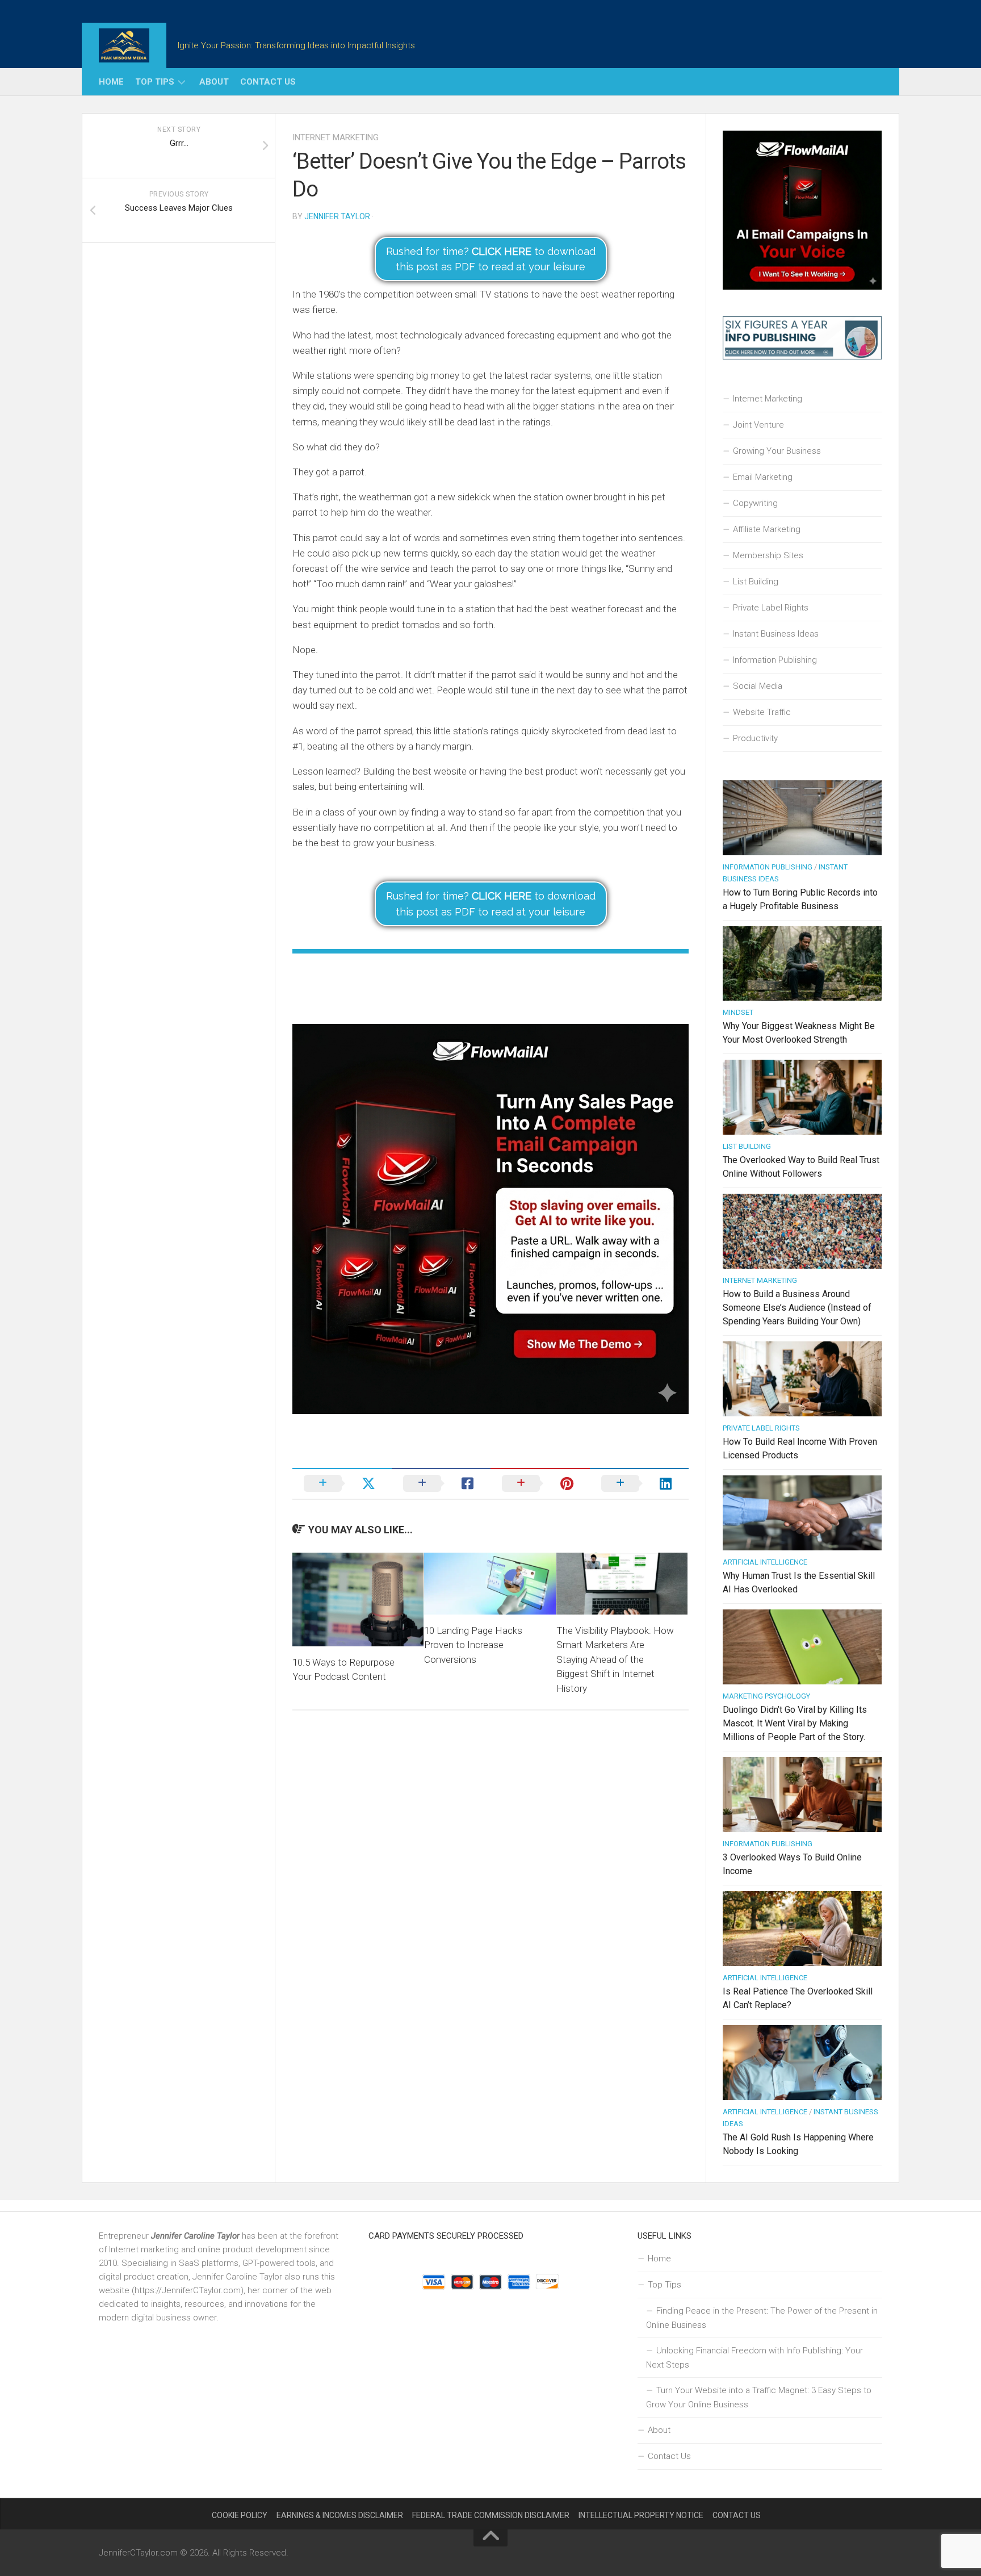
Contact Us (268, 82)
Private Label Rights (771, 608)
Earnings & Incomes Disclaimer (340, 2515)
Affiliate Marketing (767, 529)
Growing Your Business (777, 451)
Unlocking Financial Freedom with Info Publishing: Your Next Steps (754, 2358)
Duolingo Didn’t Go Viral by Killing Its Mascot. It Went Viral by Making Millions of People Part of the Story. (795, 1723)
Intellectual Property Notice (641, 2515)
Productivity (755, 738)
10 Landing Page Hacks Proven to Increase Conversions (473, 1645)
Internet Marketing (336, 137)
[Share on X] (342, 1483)
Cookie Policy (240, 2515)
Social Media (758, 686)
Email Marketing (763, 477)
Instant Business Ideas (776, 634)
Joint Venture (758, 425)
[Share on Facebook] (441, 1483)
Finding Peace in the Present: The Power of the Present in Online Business (762, 2318)
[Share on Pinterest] (540, 1483)
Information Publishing (775, 660)
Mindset (738, 1012)
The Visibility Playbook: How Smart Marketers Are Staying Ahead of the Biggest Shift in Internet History (615, 1659)
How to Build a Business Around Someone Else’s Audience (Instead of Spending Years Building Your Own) (797, 1308)
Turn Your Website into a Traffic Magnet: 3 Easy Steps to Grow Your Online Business (759, 2397)
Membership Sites (768, 555)
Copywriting (755, 503)
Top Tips (155, 82)
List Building (756, 582)
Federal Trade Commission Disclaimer (491, 2515)
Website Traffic (762, 712)
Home (111, 82)
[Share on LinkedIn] (640, 1483)
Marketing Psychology (766, 1696)
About (214, 82)
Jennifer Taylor (337, 216)
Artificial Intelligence (765, 1562)
